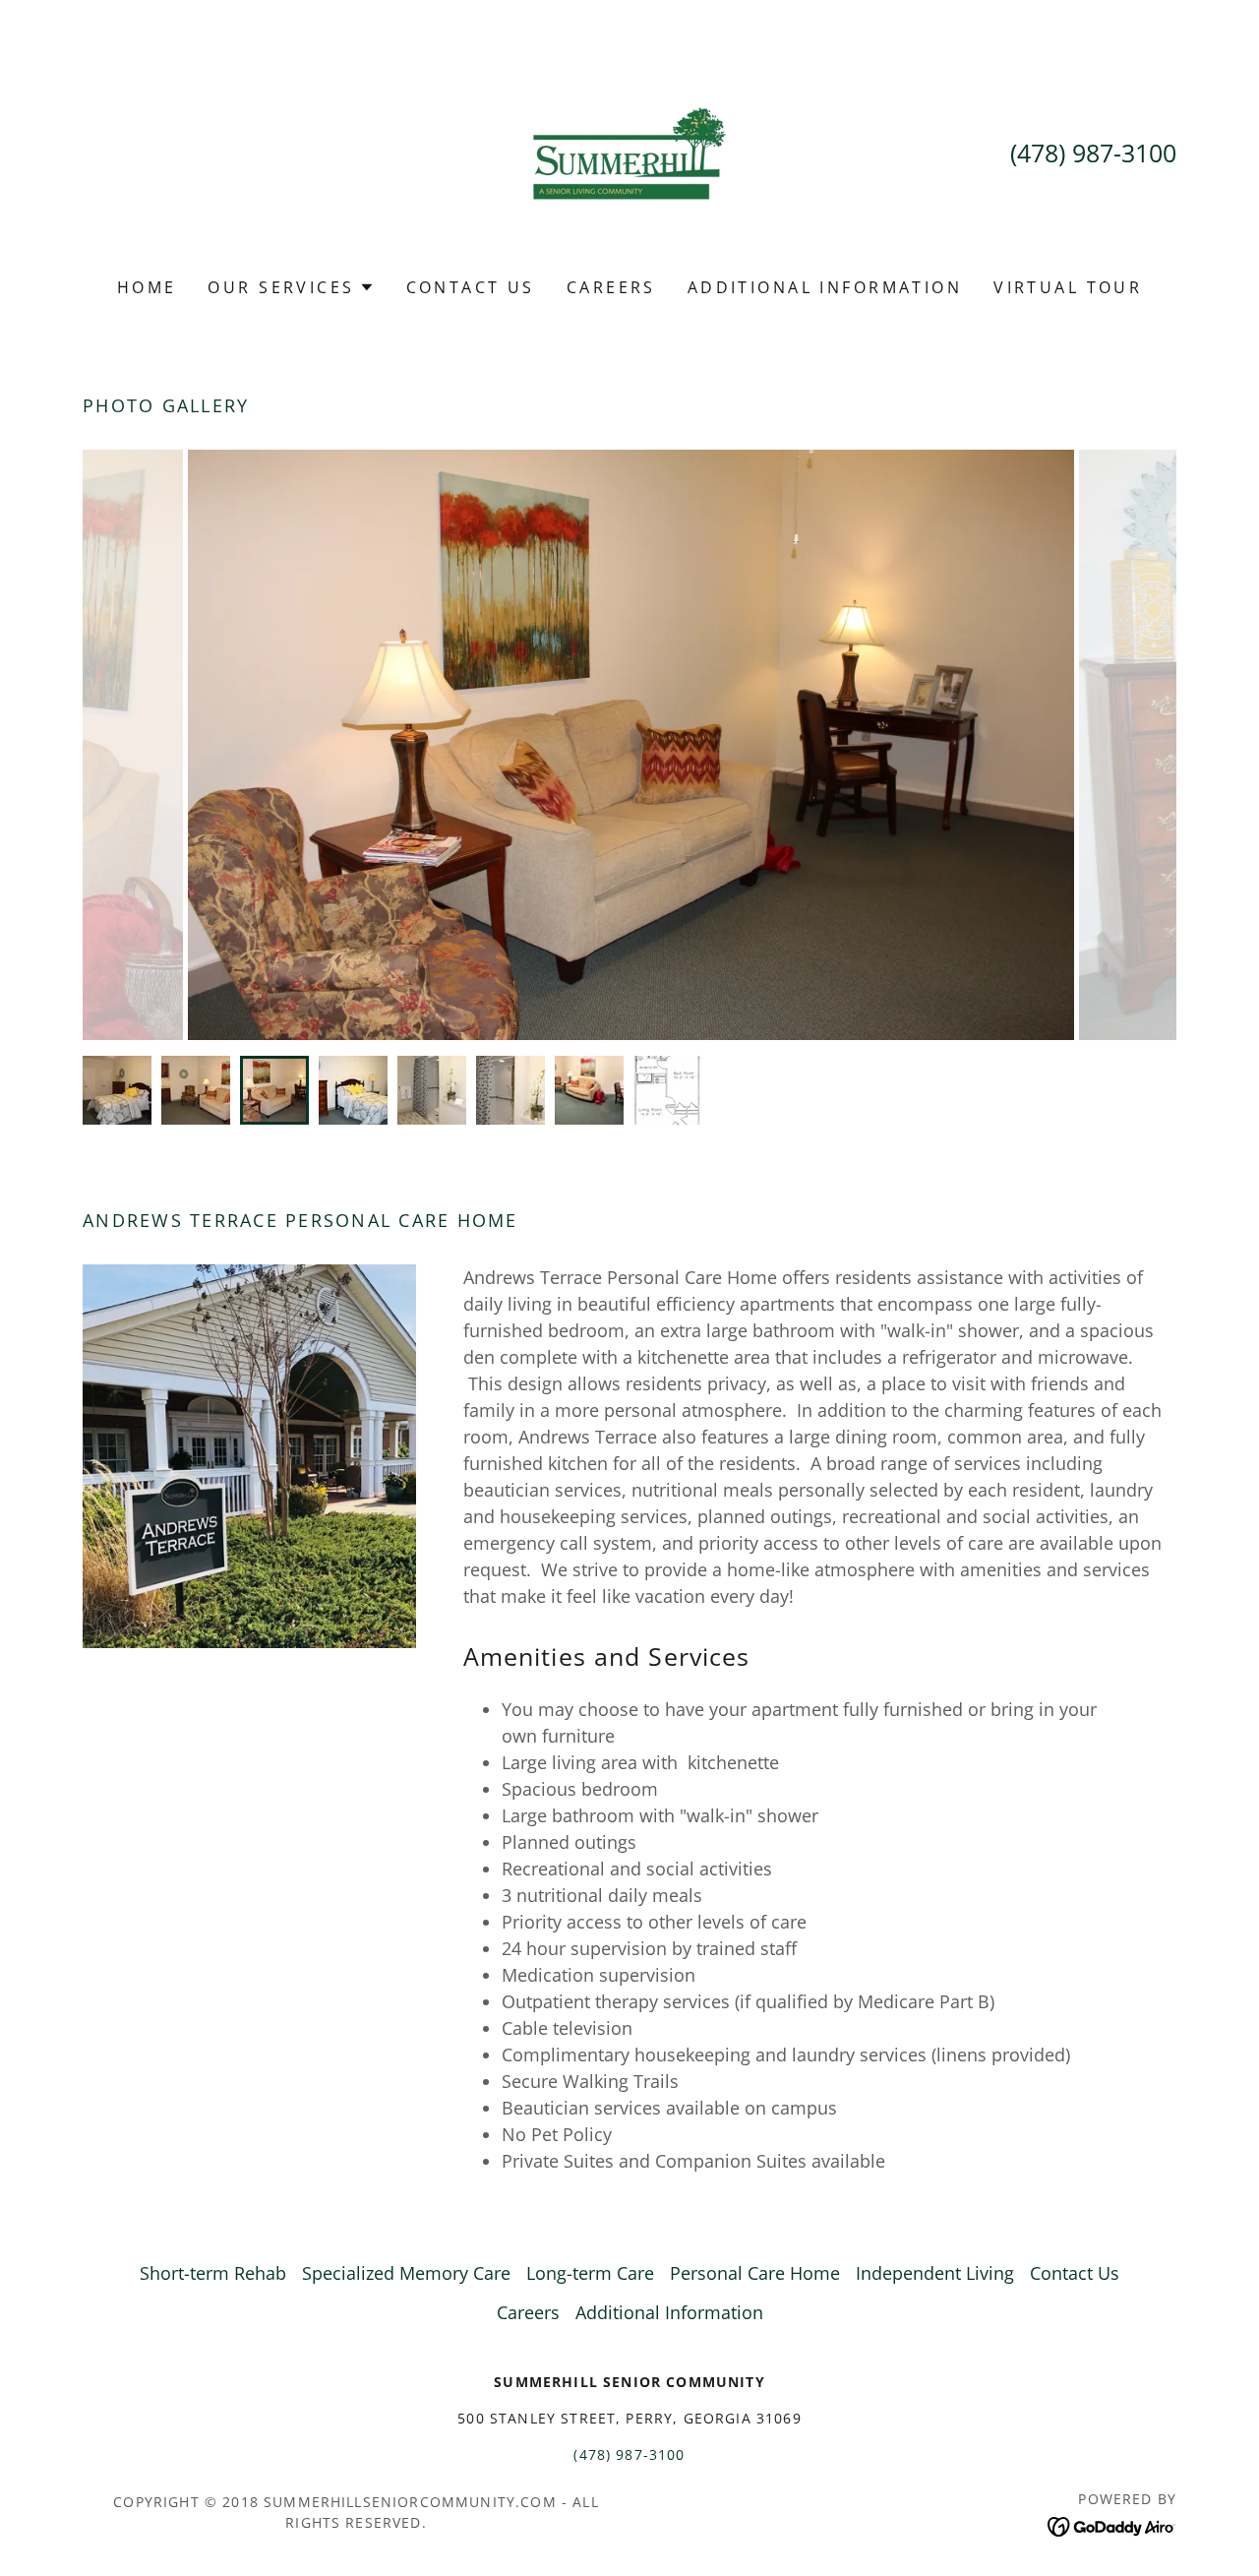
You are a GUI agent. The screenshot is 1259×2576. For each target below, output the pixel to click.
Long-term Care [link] (590, 2273)
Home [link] (147, 287)
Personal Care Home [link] (755, 2273)
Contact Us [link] (471, 287)
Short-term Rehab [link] (213, 2273)
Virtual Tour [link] (1068, 287)
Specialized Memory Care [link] (406, 2273)
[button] (291, 287)
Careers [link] (611, 287)
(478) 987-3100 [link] (1093, 153)
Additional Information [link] (825, 287)
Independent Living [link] (935, 2273)
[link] (629, 152)
